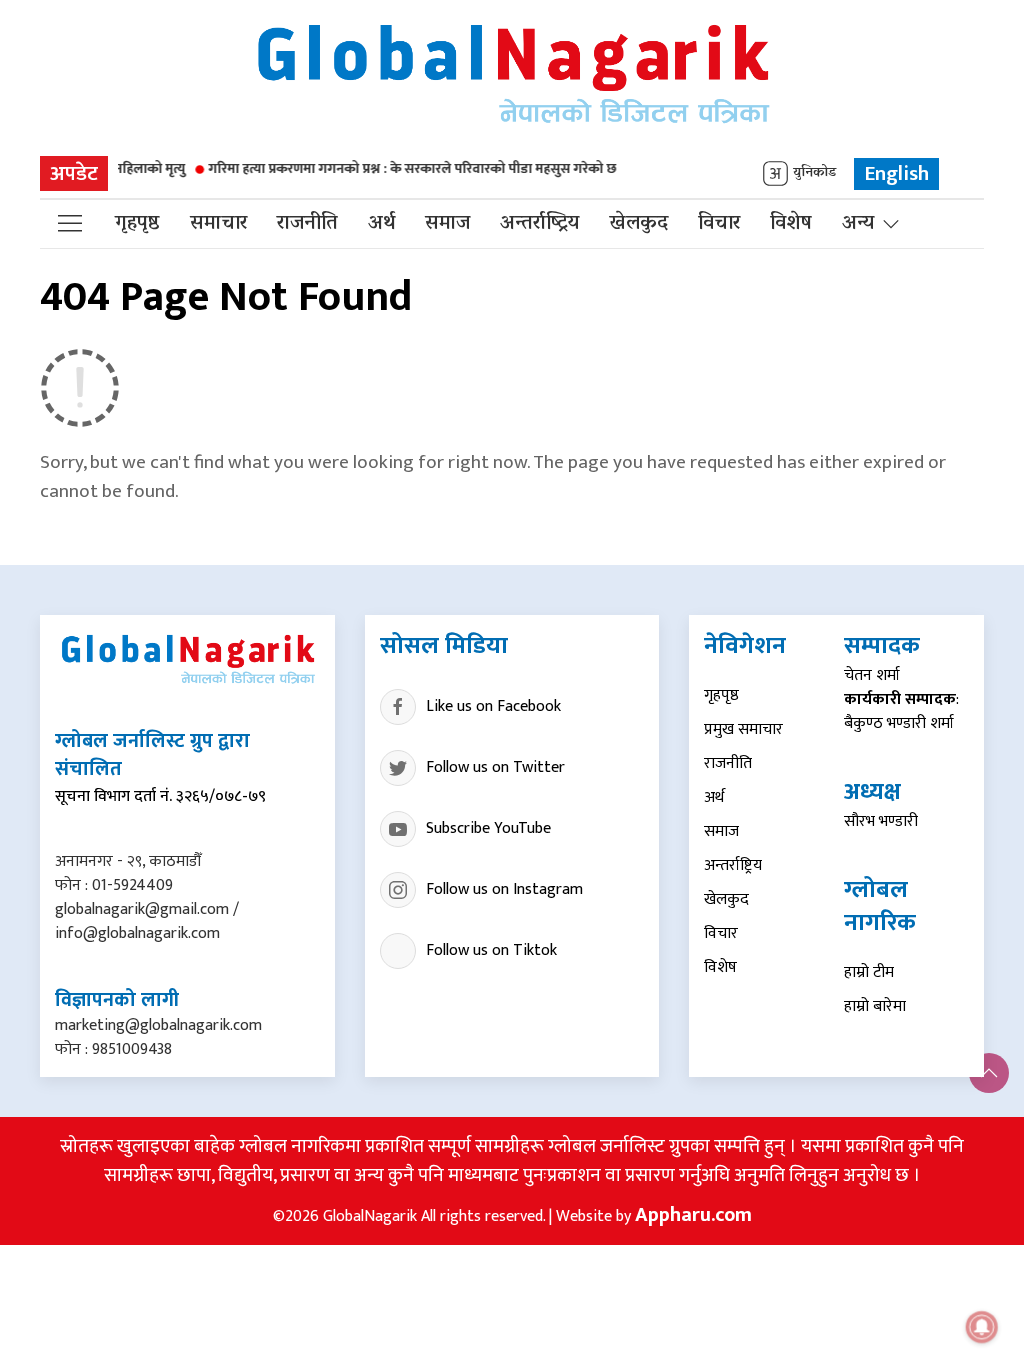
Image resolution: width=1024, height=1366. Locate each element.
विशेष (791, 224)
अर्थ (381, 224)
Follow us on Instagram (504, 889)
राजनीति (307, 224)
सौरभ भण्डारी (881, 821)
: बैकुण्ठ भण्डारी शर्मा (901, 711)
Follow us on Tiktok (491, 950)
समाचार (218, 224)
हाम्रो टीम (869, 972)
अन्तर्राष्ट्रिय (539, 224)
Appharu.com (693, 1215)
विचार (719, 224)
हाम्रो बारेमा (875, 1006)
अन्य (858, 224)
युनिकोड (814, 173)
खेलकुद (638, 224)
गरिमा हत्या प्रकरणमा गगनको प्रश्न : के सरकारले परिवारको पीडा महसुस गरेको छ (392, 168)
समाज (447, 224)
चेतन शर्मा (872, 675)
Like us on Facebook (493, 706)
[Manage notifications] (982, 1327)
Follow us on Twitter (495, 767)
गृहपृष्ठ (137, 224)
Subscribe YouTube (488, 828)
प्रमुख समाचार (743, 729)
